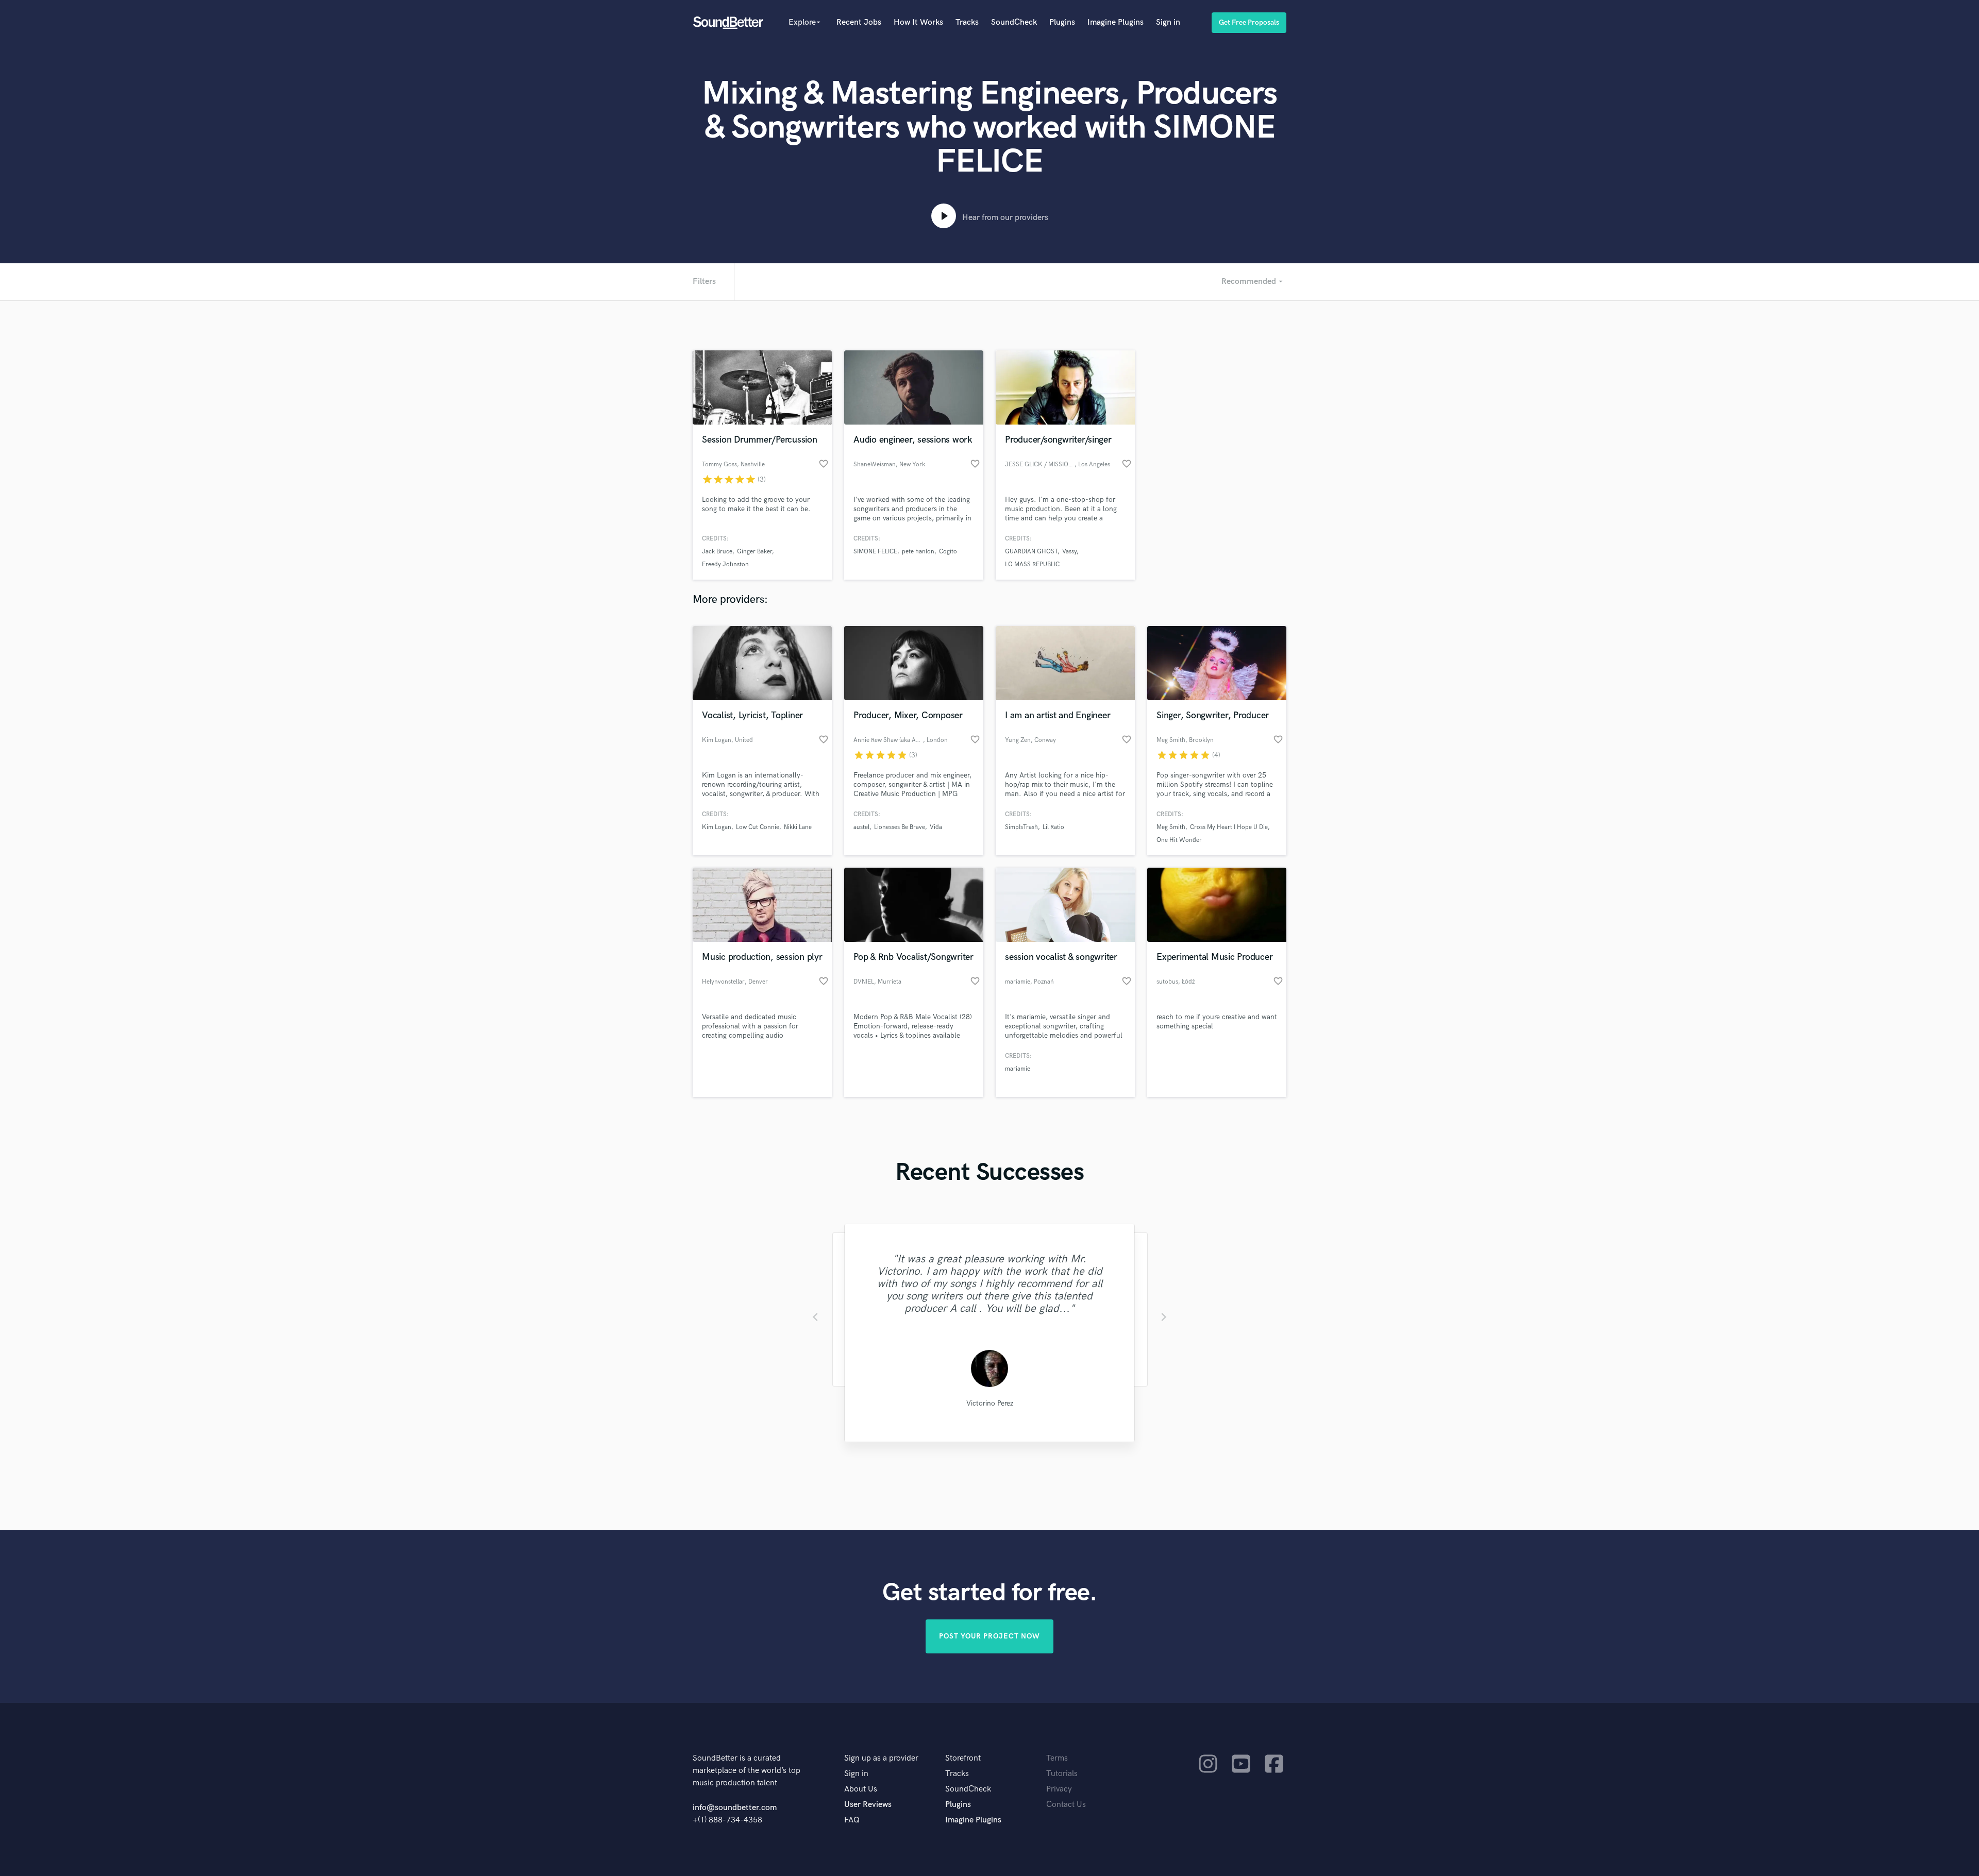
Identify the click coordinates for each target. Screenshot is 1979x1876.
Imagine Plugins (1116, 22)
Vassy (1069, 552)
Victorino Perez (990, 1403)
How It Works (918, 22)
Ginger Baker (754, 552)
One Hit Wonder (1179, 840)
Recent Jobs (859, 22)
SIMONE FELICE (875, 552)
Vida (936, 827)
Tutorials (1062, 1774)
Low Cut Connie (758, 827)
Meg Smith (1171, 827)
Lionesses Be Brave (900, 827)
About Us (861, 1789)
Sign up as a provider (881, 1758)
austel (861, 827)
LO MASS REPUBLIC (1032, 564)
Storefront (963, 1758)
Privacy (1059, 1789)
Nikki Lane (798, 827)
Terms (1057, 1758)
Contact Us (1066, 1805)
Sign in (1168, 22)
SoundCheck (1014, 22)
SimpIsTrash (1021, 827)
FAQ (852, 1820)
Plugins (1062, 22)
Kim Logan (717, 827)
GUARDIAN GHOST (1031, 552)
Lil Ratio (1053, 827)
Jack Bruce (717, 552)
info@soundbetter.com (735, 1808)
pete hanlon (918, 552)
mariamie (1018, 1069)
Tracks (967, 22)
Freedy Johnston (725, 564)
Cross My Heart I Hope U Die (1229, 827)
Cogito (948, 552)
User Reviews (868, 1805)
